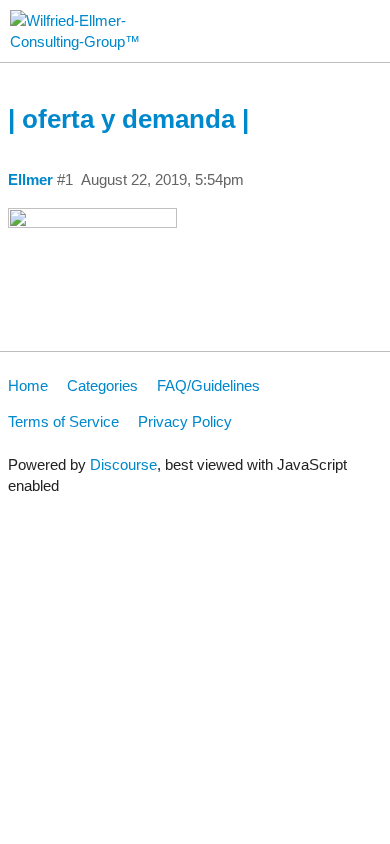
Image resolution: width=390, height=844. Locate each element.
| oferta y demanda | (128, 119)
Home (28, 385)
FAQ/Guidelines (208, 385)
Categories (102, 385)
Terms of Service (63, 421)
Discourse (123, 464)
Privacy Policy (185, 421)
